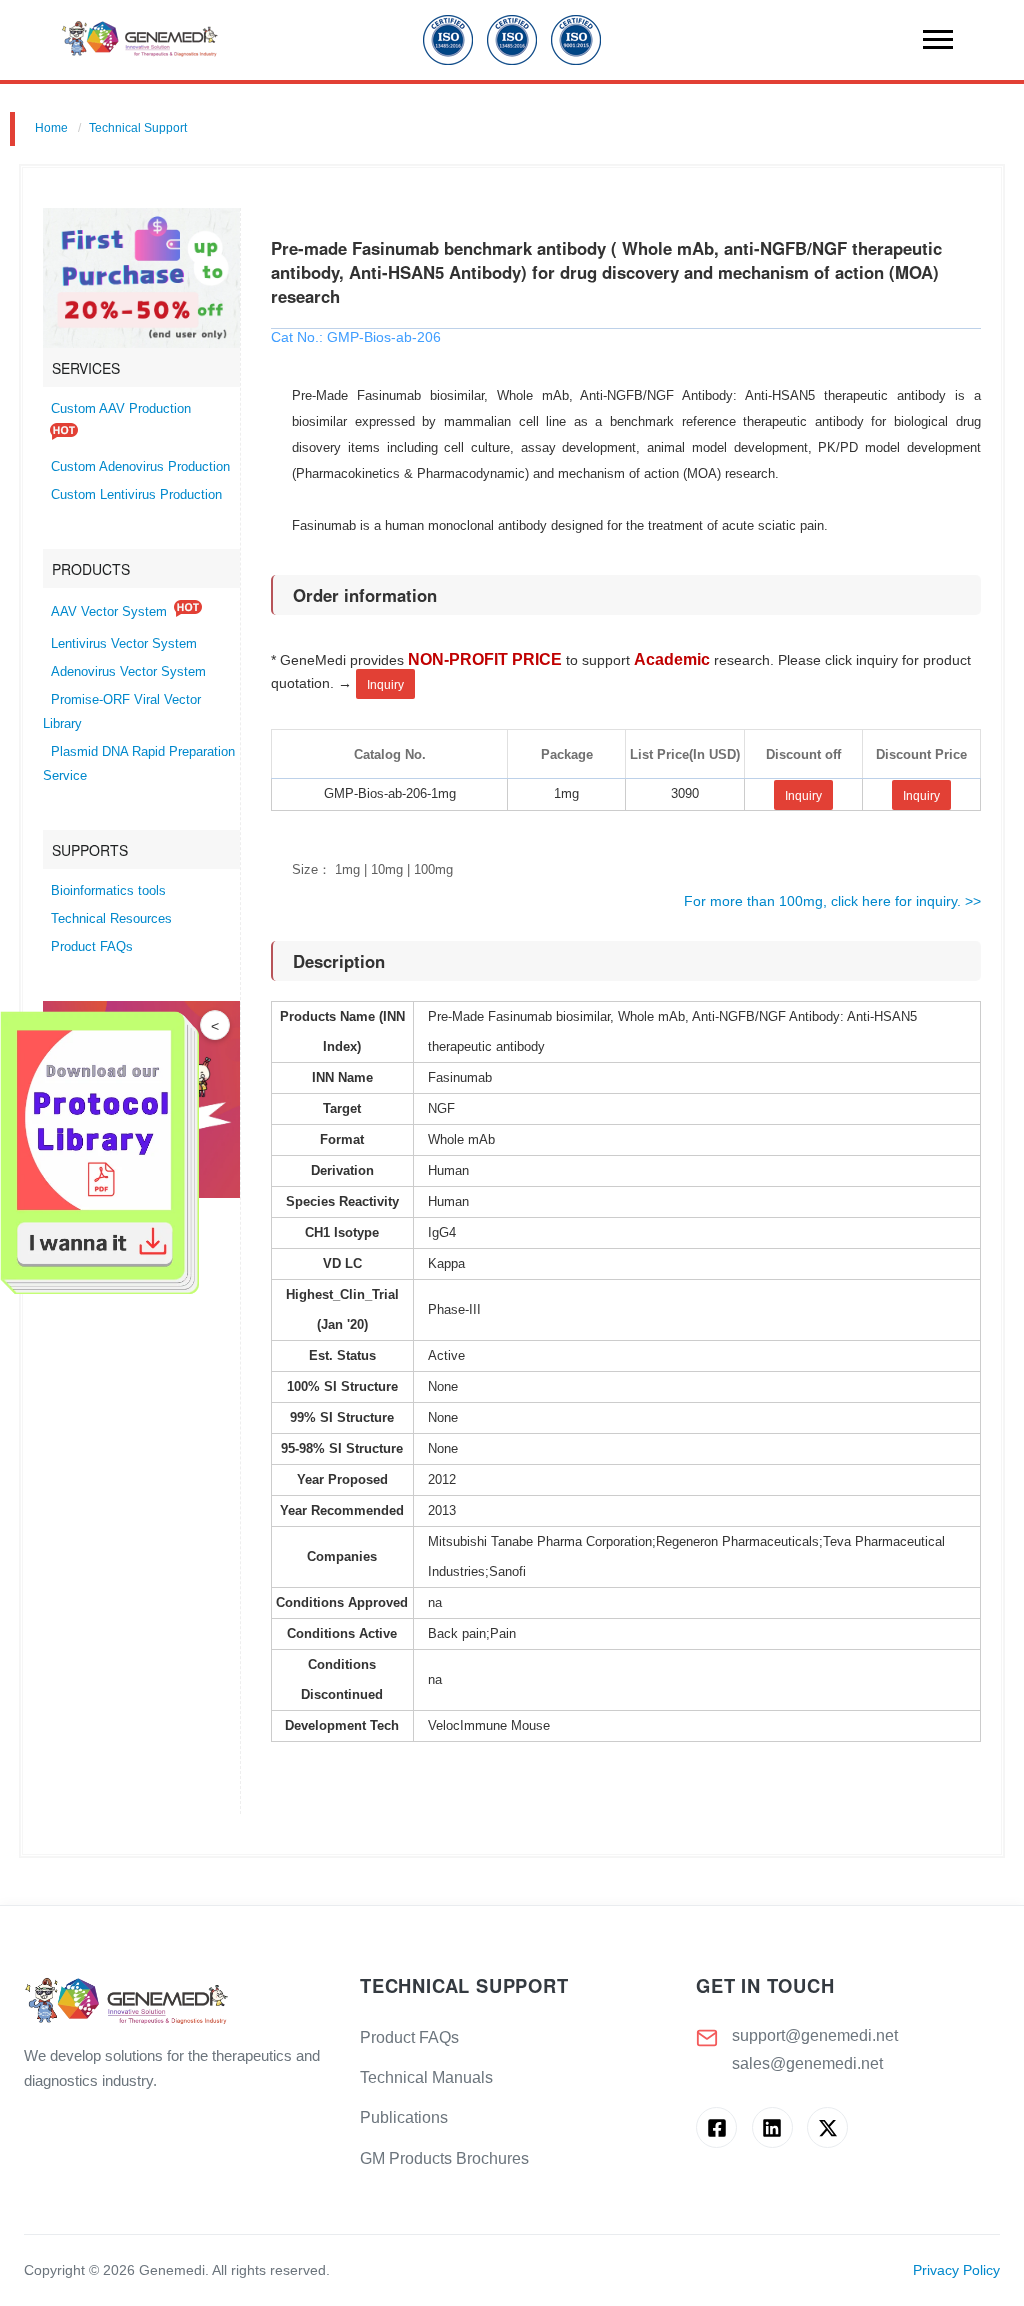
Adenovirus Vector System (128, 672)
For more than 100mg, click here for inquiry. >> (832, 901)
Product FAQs (92, 947)
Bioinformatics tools (108, 891)
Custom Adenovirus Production (140, 467)
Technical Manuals (426, 2077)
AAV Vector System (109, 612)
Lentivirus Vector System (124, 644)
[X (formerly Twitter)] (827, 2127)
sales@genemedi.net (807, 2063)
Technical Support (138, 128)
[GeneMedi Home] (176, 2002)
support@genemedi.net (815, 2035)
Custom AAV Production (121, 409)
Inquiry (385, 685)
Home (51, 128)
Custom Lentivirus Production (136, 495)
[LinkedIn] (772, 2127)
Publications (404, 2117)
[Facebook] (716, 2127)
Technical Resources (111, 919)
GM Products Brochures (444, 2158)
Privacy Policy (956, 2270)
